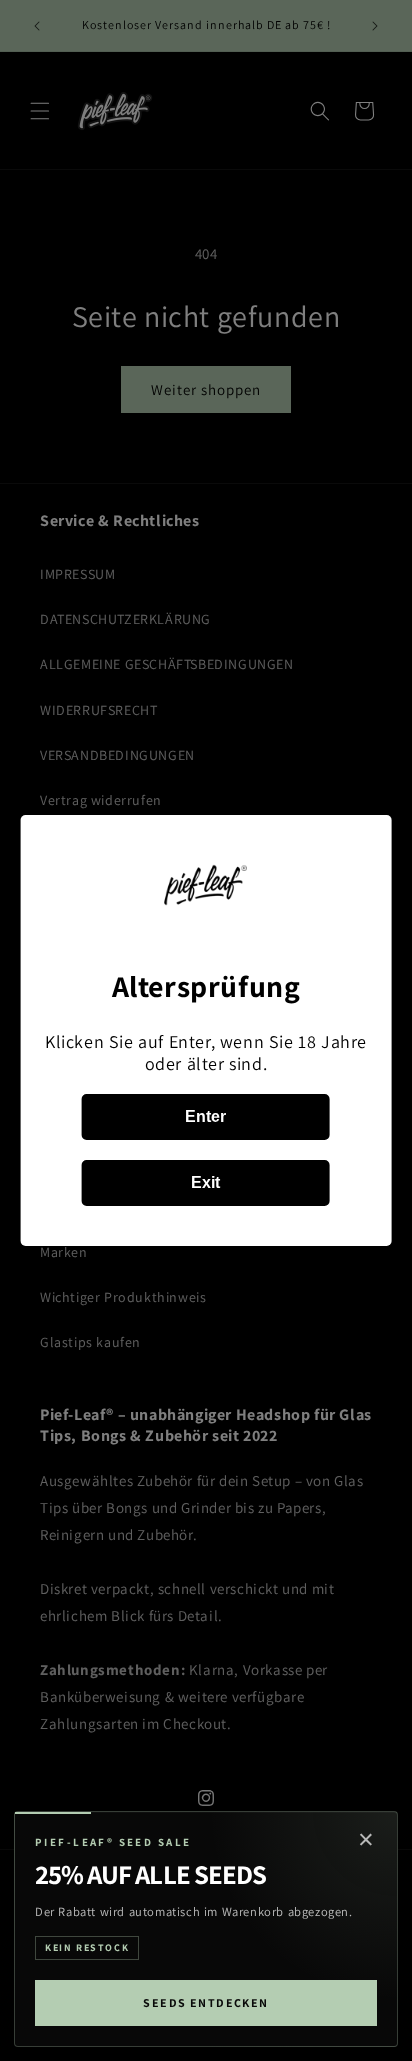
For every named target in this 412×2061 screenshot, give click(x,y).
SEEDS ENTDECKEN (206, 2002)
